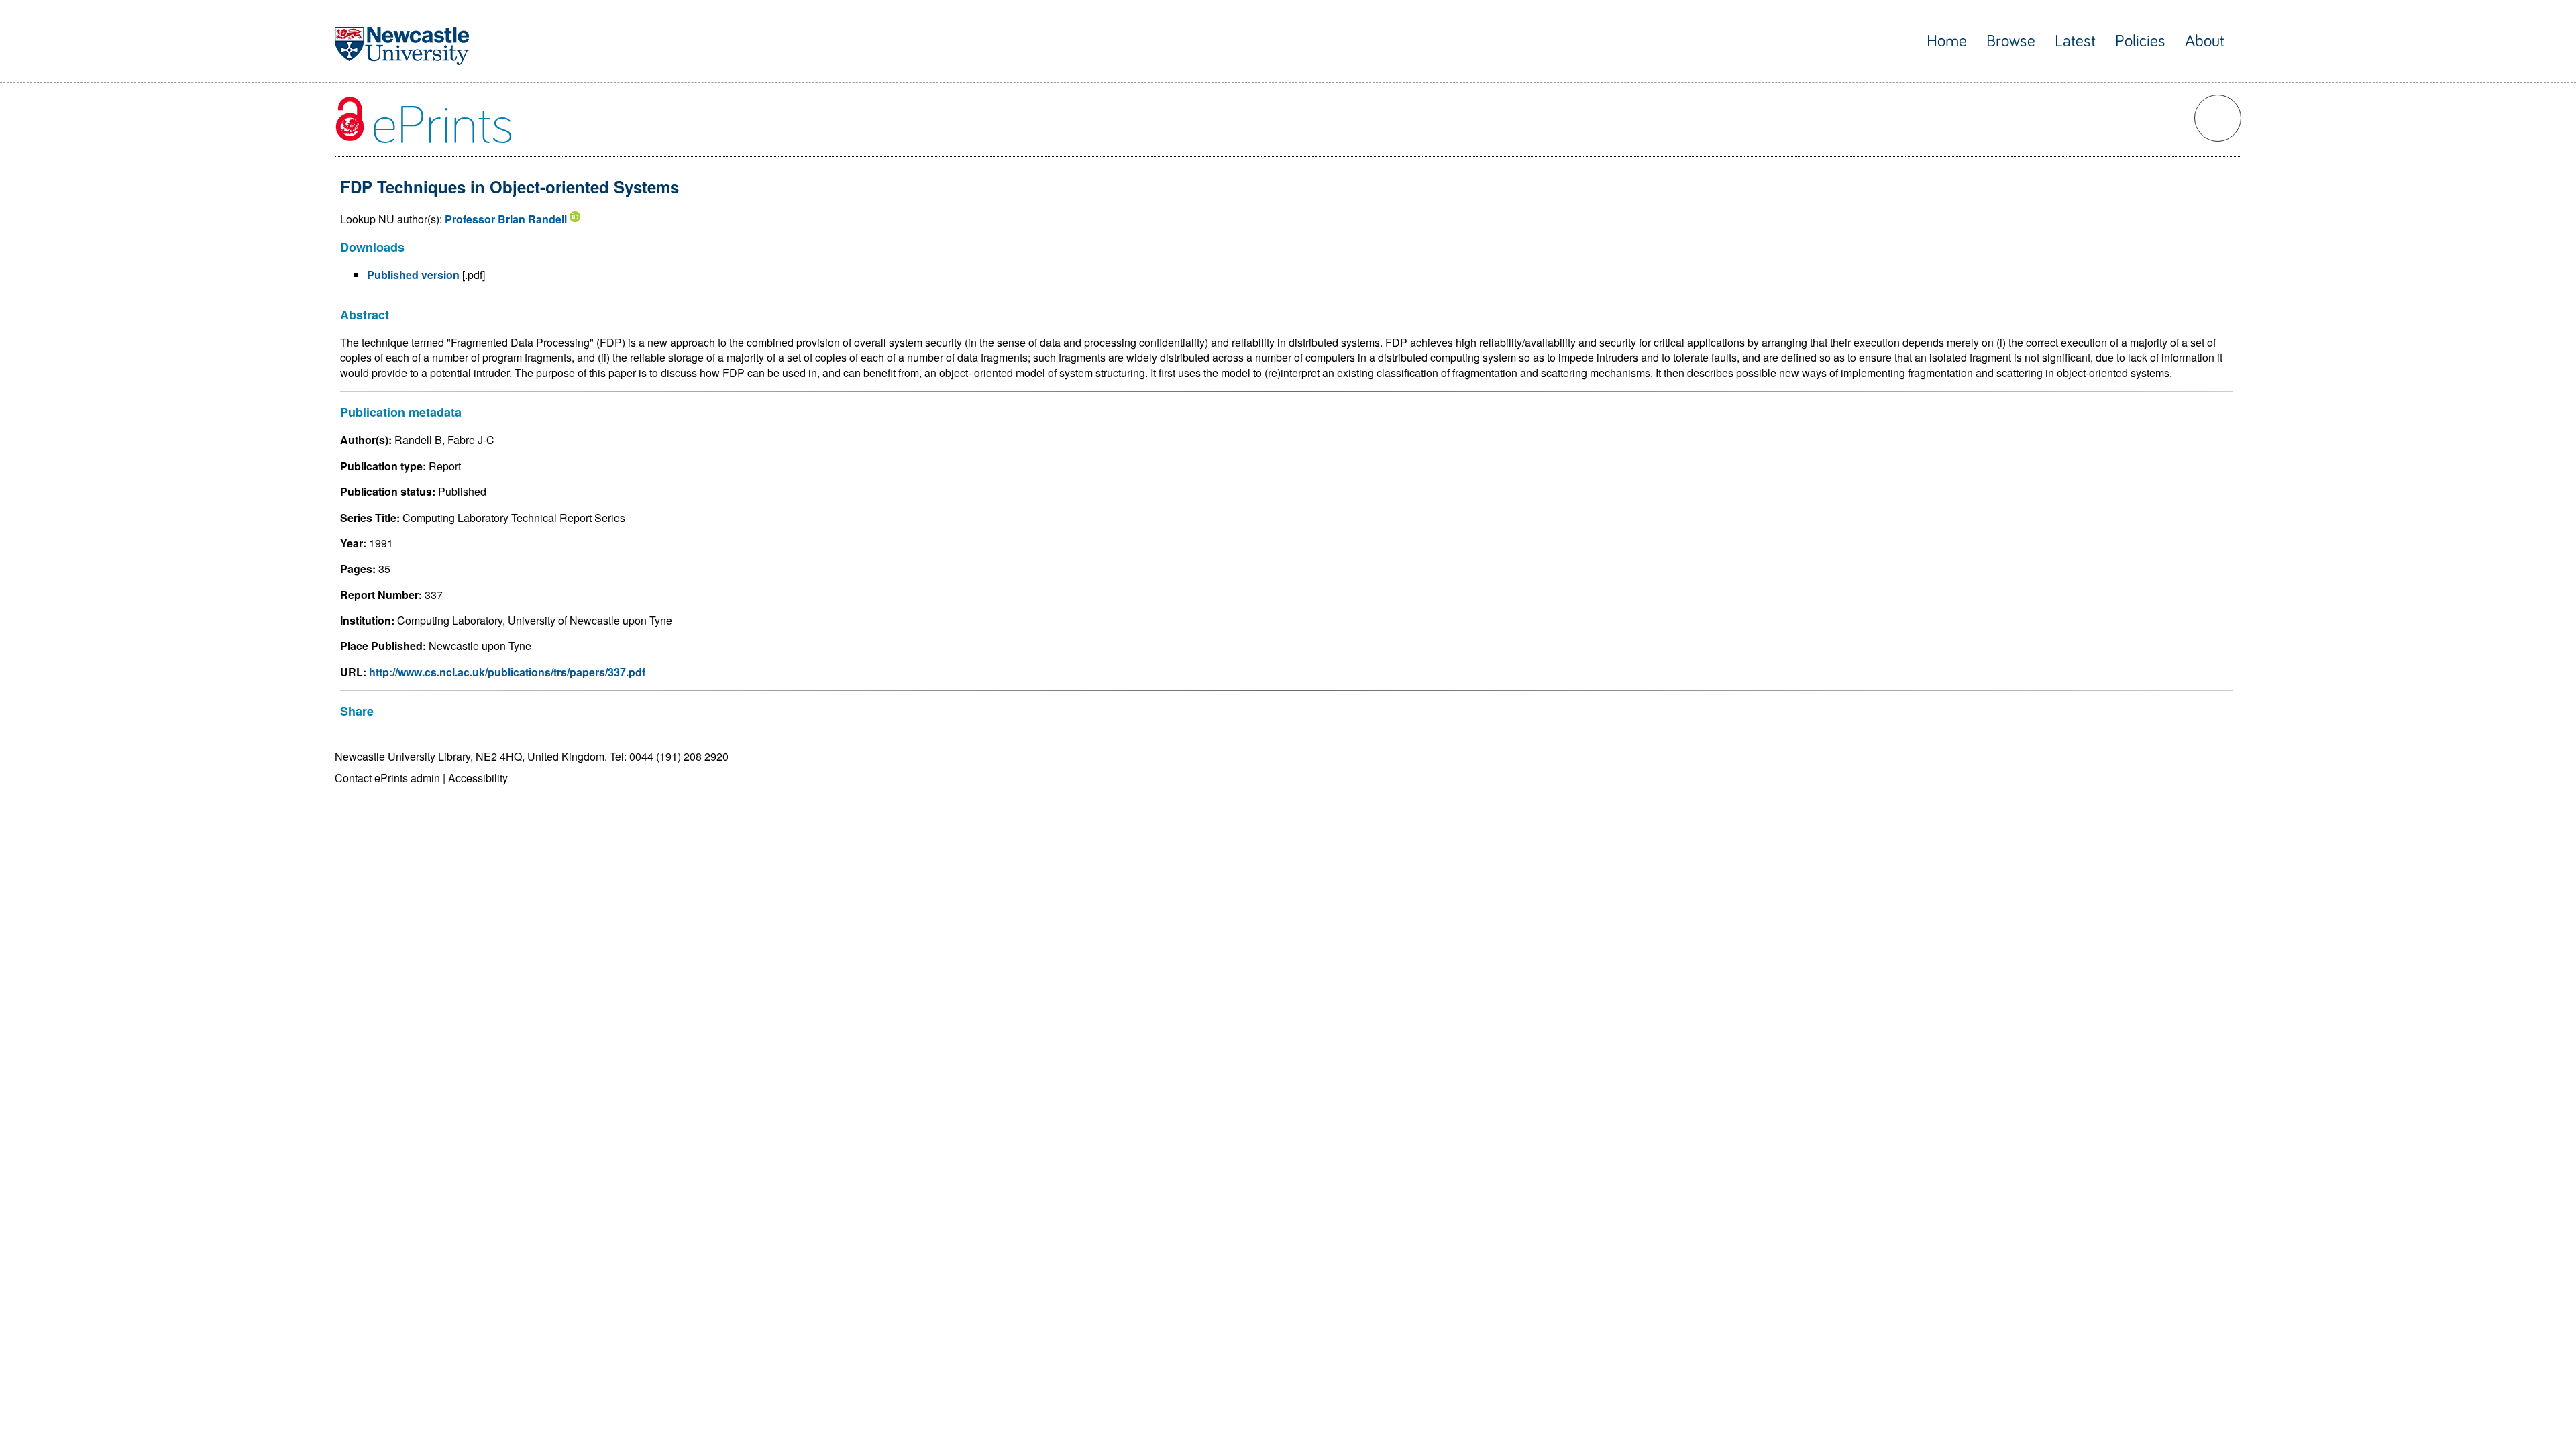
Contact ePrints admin (387, 778)
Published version (413, 275)
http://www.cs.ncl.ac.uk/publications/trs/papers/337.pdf (507, 672)
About (2205, 41)
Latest (2075, 41)
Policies (2140, 41)
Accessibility (478, 778)
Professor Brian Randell (506, 219)
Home (1947, 41)
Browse (2011, 41)
